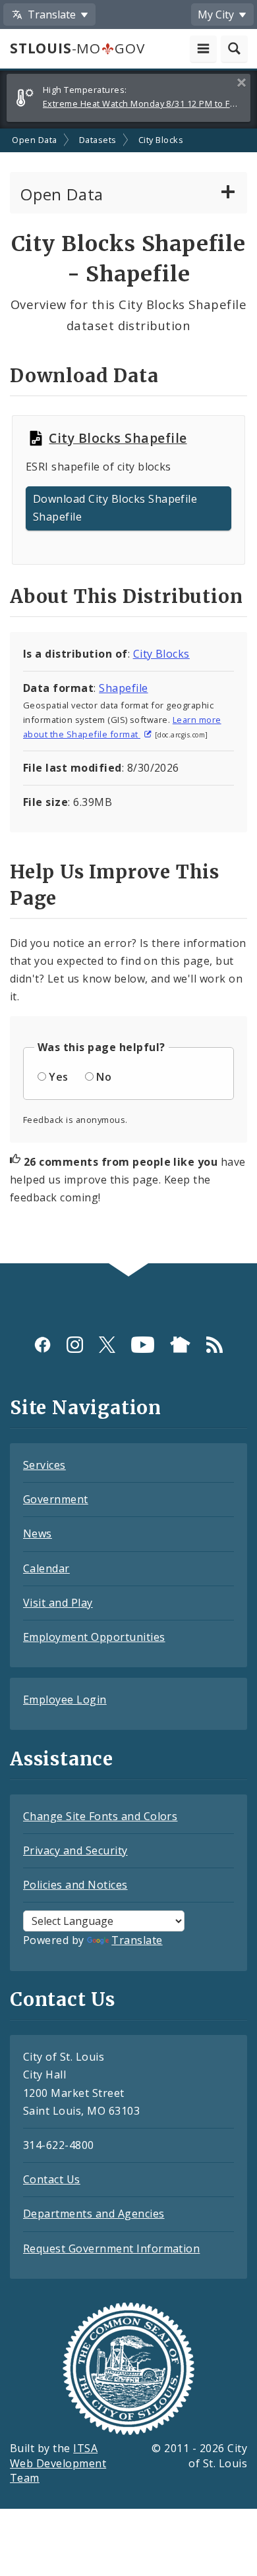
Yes (58, 1077)
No (104, 1077)
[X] (107, 1344)
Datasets (98, 140)
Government (56, 1499)
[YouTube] (143, 1344)
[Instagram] (75, 1344)
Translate (137, 1940)
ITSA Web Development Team (58, 2463)
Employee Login (65, 1700)
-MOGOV (77, 48)
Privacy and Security (75, 1850)
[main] (128, 696)
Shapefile (123, 688)
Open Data (34, 140)
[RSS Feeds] (214, 1344)
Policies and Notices (75, 1885)
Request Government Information (111, 2248)
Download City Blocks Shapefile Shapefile (115, 508)
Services (44, 1465)
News (38, 1533)
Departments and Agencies (94, 2214)
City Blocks (161, 140)
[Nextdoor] (180, 1344)
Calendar (46, 1568)
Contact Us (52, 2179)
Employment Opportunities (94, 1637)
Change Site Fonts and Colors (100, 1816)
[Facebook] (43, 1344)
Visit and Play (58, 1603)
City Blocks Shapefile (118, 438)
